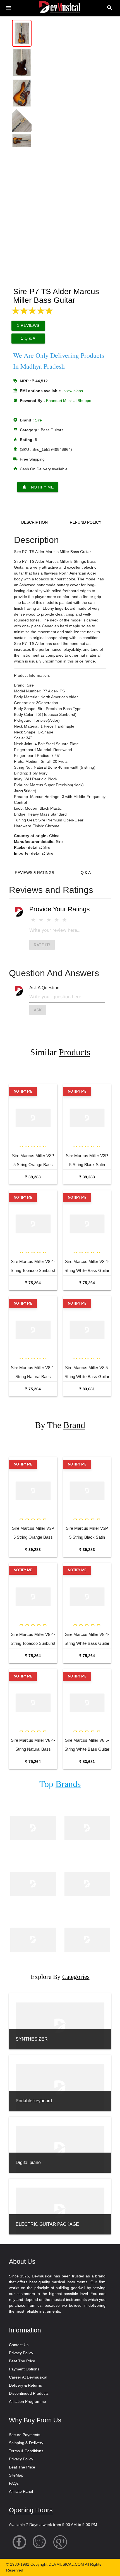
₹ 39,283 (33, 1177)
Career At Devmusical (28, 2377)
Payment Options (24, 2369)
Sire (38, 420)
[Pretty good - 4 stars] (57, 920)
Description (34, 522)
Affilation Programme (27, 2401)
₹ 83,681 (87, 1389)
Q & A (86, 873)
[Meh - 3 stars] (49, 920)
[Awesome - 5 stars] (64, 920)
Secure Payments (25, 2435)
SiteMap (16, 2475)
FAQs (14, 2483)
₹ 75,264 (33, 1283)
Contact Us (19, 2345)
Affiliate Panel (21, 2491)
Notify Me (38, 487)
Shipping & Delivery (26, 2443)
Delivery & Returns (25, 2385)
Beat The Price (22, 2361)
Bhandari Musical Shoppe (69, 401)
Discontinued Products (29, 2393)
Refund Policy (86, 522)
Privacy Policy (21, 2353)
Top (60, 1784)
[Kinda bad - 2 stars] (41, 920)
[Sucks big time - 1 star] (33, 920)
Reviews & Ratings (34, 873)
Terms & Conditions (26, 2451)
